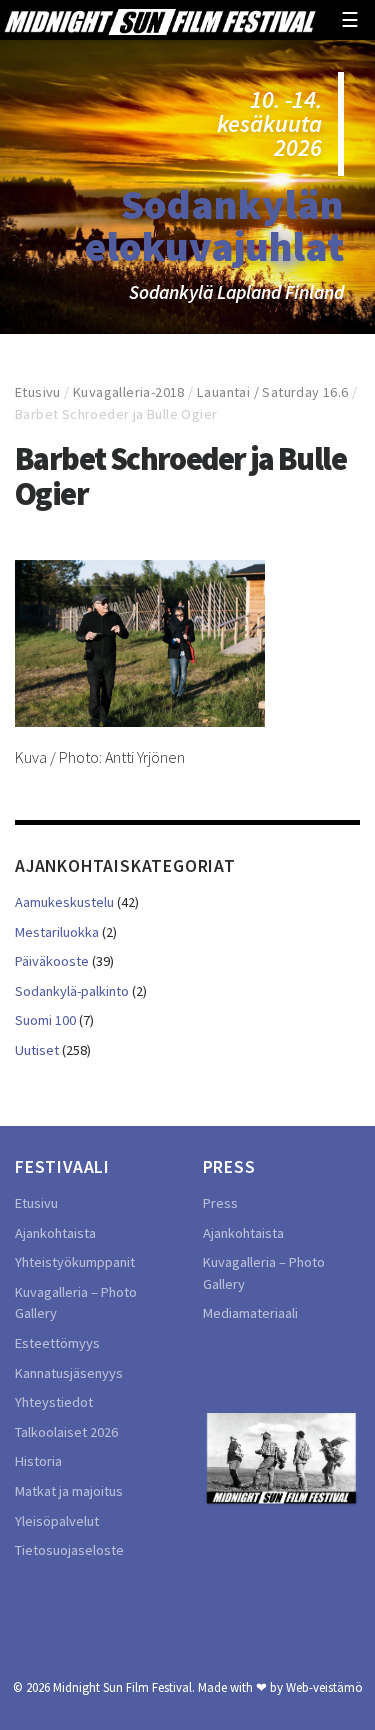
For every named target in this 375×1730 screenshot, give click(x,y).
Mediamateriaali (250, 1313)
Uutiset (37, 1050)
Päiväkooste (52, 961)
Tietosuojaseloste (69, 1550)
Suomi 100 (45, 1020)
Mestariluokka (57, 932)
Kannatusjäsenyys (69, 1373)
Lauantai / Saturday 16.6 (273, 392)
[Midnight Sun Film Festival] (159, 20)
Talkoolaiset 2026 (66, 1432)
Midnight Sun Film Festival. (124, 1687)
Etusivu (38, 392)
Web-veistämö (324, 1687)
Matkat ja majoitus (69, 1491)
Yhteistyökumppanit (75, 1262)
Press (220, 1203)
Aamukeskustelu (64, 902)
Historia (38, 1461)
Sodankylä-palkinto (72, 991)
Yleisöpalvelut (57, 1521)
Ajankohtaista (55, 1233)
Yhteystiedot (54, 1402)
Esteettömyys (57, 1343)
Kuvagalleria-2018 (129, 392)
